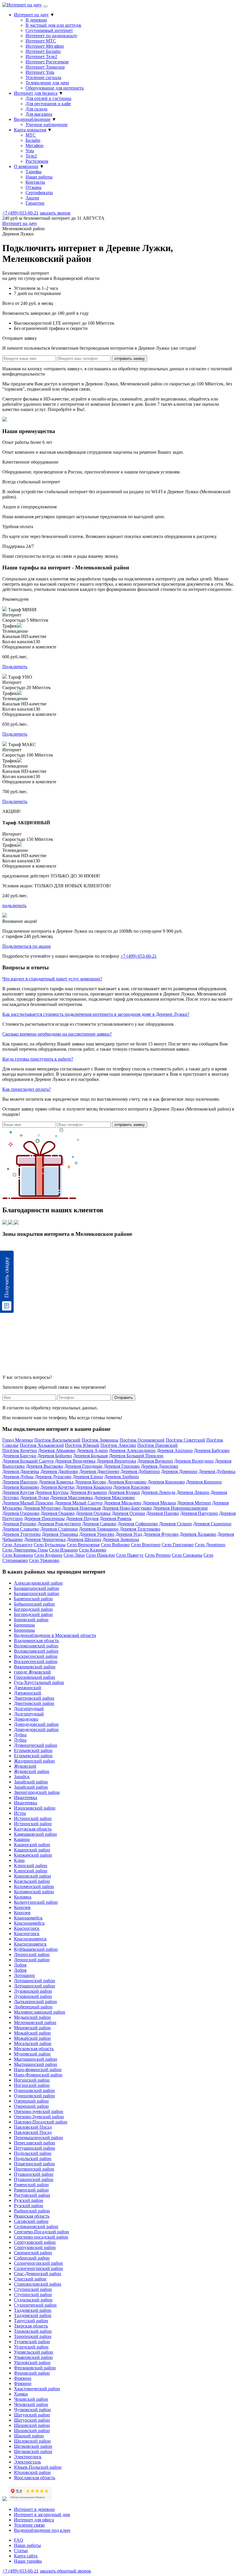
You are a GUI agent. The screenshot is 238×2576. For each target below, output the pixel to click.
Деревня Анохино (175, 1450)
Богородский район (33, 1609)
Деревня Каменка (56, 1482)
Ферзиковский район (35, 2368)
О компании (26, 166)
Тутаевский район (32, 2342)
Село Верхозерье (83, 1545)
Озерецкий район (31, 2101)
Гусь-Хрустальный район (39, 1682)
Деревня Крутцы (52, 1492)
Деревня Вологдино (194, 1461)
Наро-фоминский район (38, 2070)
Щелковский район (33, 2446)
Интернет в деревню (34, 2509)
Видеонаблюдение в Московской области (55, 1635)
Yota (30, 151)
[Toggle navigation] (45, 6)
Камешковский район (35, 1834)
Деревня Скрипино (212, 1524)
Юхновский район (32, 2472)
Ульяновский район (33, 2357)
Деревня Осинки (128, 1513)
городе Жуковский (32, 1672)
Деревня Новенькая (81, 1508)
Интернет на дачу (31, 15)
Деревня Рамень (116, 1518)
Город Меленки (18, 1440)
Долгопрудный (29, 1709)
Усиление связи (29, 2525)
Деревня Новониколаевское (180, 1508)
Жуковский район (32, 1771)
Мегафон (35, 145)
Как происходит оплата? (27, 1089)
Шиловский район (32, 2441)
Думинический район (36, 1745)
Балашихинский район (37, 1588)
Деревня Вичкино (155, 1461)
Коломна (23, 1897)
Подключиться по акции (27, 946)
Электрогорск (28, 2457)
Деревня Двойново (59, 1471)
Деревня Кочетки (57, 1487)
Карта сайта (26, 2556)
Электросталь (27, 2462)
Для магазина (39, 114)
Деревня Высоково (45, 1466)
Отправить (124, 1398)
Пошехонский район (34, 2164)
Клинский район (31, 1866)
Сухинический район (35, 2305)
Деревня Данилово (159, 1466)
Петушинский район (35, 2148)
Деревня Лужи (35, 1498)
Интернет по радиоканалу (51, 36)
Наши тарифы (28, 2561)
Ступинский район (33, 2289)
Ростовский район (32, 2195)
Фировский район (32, 2373)
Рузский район (29, 2200)
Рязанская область (32, 2216)
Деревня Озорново (21, 1513)
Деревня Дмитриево (99, 1471)
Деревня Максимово (114, 1498)
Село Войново (115, 1545)
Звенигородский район (37, 1792)
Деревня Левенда (158, 1492)
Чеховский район (31, 2399)
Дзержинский (28, 1688)
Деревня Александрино (132, 1450)
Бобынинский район (34, 1604)
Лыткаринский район (35, 2002)
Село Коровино (18, 1555)
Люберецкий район (33, 2007)
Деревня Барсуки (19, 1456)
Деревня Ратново (19, 1524)
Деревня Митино (194, 1503)
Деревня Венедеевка (75, 1461)
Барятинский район (33, 1599)
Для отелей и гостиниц (48, 98)
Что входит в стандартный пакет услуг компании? (52, 979)
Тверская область (31, 2326)
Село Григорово (178, 1545)
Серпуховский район (35, 2242)
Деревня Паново (163, 1513)
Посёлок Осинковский (142, 1440)
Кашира (22, 1839)
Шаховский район (32, 2425)
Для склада (36, 109)
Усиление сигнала (43, 77)
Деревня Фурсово (161, 1534)
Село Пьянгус (130, 1555)
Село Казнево (93, 1550)
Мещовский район (32, 2028)
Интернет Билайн (43, 51)
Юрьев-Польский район (38, 2467)
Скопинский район (33, 2253)
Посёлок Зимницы (100, 1440)
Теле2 (31, 156)
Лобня (20, 1965)
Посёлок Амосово (118, 1445)
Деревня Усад (129, 1534)
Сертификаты (39, 193)
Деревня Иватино (20, 1482)
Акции (32, 198)
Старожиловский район (38, 2284)
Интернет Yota (40, 72)
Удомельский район (34, 2352)
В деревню (36, 20)
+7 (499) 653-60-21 (20, 213)
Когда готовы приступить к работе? (38, 1059)
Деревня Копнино (204, 1482)
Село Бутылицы (50, 1545)
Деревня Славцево (21, 1529)
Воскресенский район (36, 1656)
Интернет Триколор (45, 67)
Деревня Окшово (58, 1513)
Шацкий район (29, 2436)
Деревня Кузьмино (88, 1492)
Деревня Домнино (179, 1471)
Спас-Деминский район (38, 2274)
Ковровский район (33, 1876)
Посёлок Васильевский (57, 1440)
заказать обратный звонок (65, 2571)
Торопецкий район (33, 2336)
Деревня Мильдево (122, 1503)
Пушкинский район (34, 2174)
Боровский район (31, 1620)
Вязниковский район (35, 1667)
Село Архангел (17, 1545)
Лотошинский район (35, 1981)
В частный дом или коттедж (53, 25)
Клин (19, 1860)
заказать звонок (55, 213)
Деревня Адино (92, 1450)
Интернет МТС (41, 41)
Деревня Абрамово (57, 1450)
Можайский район (32, 2033)
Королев (22, 1907)
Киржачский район (33, 1855)
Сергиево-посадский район (41, 2237)
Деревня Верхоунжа (116, 1461)
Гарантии (35, 203)
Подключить (15, 667)
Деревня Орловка (93, 1513)
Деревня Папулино (199, 1513)
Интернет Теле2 (41, 57)
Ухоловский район (32, 2363)
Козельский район (32, 1881)
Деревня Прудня (82, 1518)
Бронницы (24, 1625)
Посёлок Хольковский (42, 1445)
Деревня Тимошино (99, 1529)
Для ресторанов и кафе (48, 104)
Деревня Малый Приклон (28, 1503)
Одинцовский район (34, 2090)
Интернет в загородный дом (42, 2515)
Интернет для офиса (34, 2520)
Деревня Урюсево (97, 1534)
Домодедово (26, 1719)
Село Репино (158, 1555)
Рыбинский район (32, 2211)
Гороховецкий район (35, 1677)
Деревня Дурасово (53, 1477)
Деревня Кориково (21, 1487)
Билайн (33, 140)
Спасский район (30, 2279)
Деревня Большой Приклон (136, 1456)
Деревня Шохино (84, 1539)
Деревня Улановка (60, 1534)
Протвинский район (34, 2169)
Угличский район (31, 2347)
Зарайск (22, 1777)
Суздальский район (33, 2300)
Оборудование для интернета (55, 88)
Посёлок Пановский (157, 1445)
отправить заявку (130, 359)
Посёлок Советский (185, 1440)
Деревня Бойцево (55, 1456)
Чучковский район (32, 2410)
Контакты (35, 182)
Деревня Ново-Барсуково (127, 1508)
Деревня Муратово (42, 1508)
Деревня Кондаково (127, 1482)
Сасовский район (31, 2221)
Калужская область (33, 1829)
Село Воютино (146, 1545)
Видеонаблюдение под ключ (42, 2530)
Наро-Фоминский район (38, 2075)
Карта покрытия (30, 130)
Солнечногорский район (38, 2263)
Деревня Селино (175, 1524)
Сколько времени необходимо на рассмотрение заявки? (57, 1034)
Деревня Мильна (159, 1503)
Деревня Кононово (166, 1482)
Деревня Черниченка (45, 1539)
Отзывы (34, 187)
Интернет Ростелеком (47, 62)
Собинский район (32, 2258)
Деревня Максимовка (72, 1498)
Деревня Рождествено (59, 1524)
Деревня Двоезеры (21, 1471)
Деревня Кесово (90, 1482)
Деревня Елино (88, 1477)
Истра (20, 1813)
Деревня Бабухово (212, 1450)
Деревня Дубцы (18, 1477)
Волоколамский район (36, 1646)
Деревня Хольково (198, 1534)
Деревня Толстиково (140, 1529)
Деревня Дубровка (217, 1471)
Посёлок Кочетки (20, 1450)
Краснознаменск (30, 1939)
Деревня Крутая (18, 1492)
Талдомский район (33, 2310)
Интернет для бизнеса (36, 93)
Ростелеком (37, 161)
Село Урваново (44, 1560)
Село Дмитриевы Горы (25, 1550)
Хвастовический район (37, 2389)
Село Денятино (210, 1545)
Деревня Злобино (121, 1477)
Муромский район (32, 2054)
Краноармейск (28, 1918)
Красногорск (27, 1928)
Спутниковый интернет (49, 30)
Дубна (20, 1735)
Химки (21, 2394)
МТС (31, 135)
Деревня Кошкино (94, 1487)
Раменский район (31, 2185)
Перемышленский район (38, 2138)
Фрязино (23, 2378)
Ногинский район (32, 2080)
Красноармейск (29, 1923)
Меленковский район (35, 2022)
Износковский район (35, 1808)
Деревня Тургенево (21, 1534)
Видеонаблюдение (32, 119)
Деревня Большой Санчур (28, 1461)
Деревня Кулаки (124, 1492)
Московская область (34, 2049)
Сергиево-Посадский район (42, 2232)
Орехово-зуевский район (39, 2111)
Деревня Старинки (59, 1529)
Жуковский (25, 1766)
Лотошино (24, 1975)
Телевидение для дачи (47, 83)
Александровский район (38, 1583)
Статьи (21, 2551)
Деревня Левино (193, 1492)
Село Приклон (100, 1555)
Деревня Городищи (83, 1466)
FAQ (19, 2540)
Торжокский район (33, 2331)
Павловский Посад (33, 2127)
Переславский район (35, 2143)
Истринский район (33, 1818)
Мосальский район (33, 2043)
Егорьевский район (33, 1750)
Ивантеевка (26, 1798)
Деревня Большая (90, 1456)
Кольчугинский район (36, 1902)
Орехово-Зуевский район (39, 2117)
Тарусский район (31, 2321)
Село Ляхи (74, 1555)
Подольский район (33, 2153)
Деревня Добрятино (140, 1471)
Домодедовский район (36, 1724)
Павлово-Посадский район (41, 2122)
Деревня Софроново (138, 1524)
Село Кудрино (48, 1555)
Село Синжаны (187, 1555)
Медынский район (32, 2017)
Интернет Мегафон (45, 46)
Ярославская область (35, 2478)
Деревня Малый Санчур (79, 1503)
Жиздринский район (34, 1761)
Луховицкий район (33, 1991)
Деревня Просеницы (44, 1518)
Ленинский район (32, 1954)
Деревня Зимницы (121, 1539)
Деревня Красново (132, 1487)
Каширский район (32, 1845)
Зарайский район (31, 1782)
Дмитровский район (34, 1698)
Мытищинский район (36, 2059)
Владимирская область (36, 1641)
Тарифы (34, 172)
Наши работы (39, 177)
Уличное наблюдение (47, 125)
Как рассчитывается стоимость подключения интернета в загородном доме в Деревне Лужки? (96, 1014)
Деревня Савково (99, 1524)
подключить (14, 906)
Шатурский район (32, 2415)
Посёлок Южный (82, 1445)
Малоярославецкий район (40, 2012)
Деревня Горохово (122, 1466)
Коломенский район (34, 1886)
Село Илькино (63, 1550)
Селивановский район (36, 2226)
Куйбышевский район (36, 1949)
